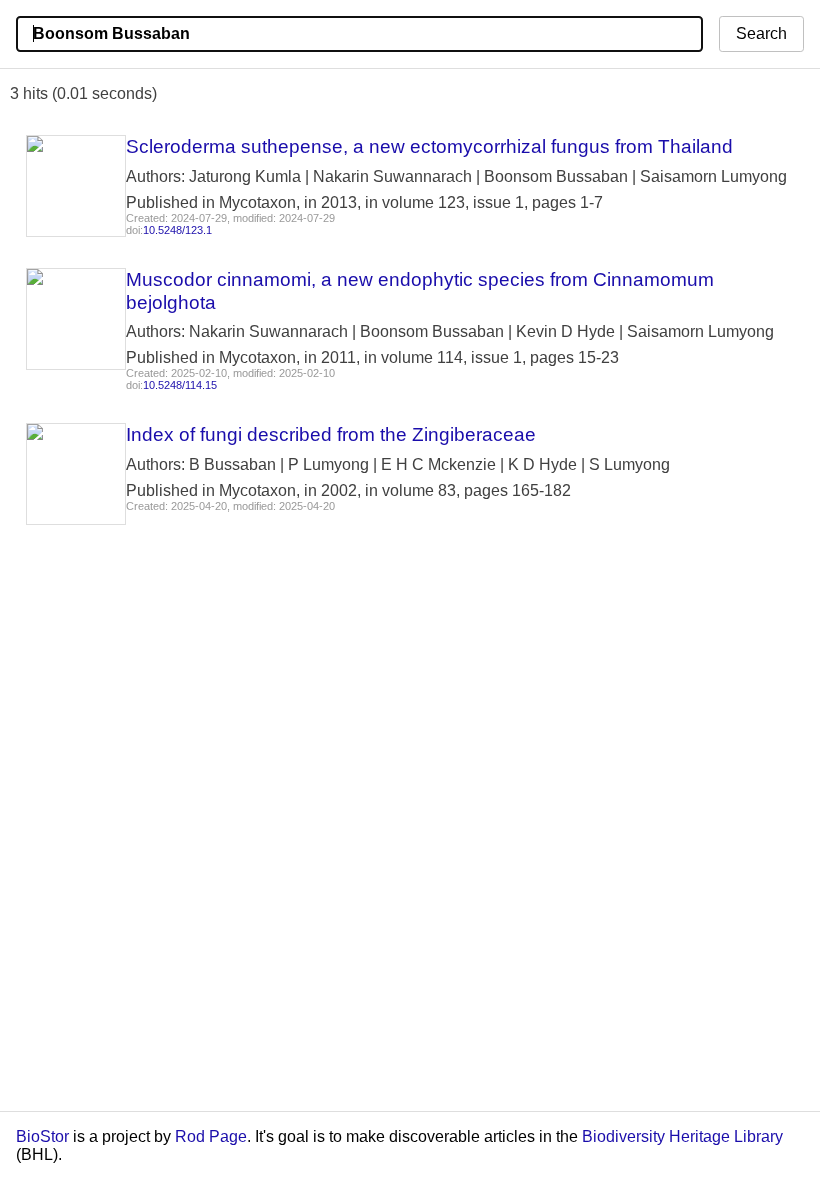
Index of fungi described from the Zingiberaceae (331, 434)
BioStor (42, 1136)
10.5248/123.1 (177, 230)
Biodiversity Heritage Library (682, 1136)
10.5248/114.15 (180, 385)
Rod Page (211, 1136)
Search (761, 33)
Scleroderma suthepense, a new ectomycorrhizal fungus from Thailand (429, 146)
